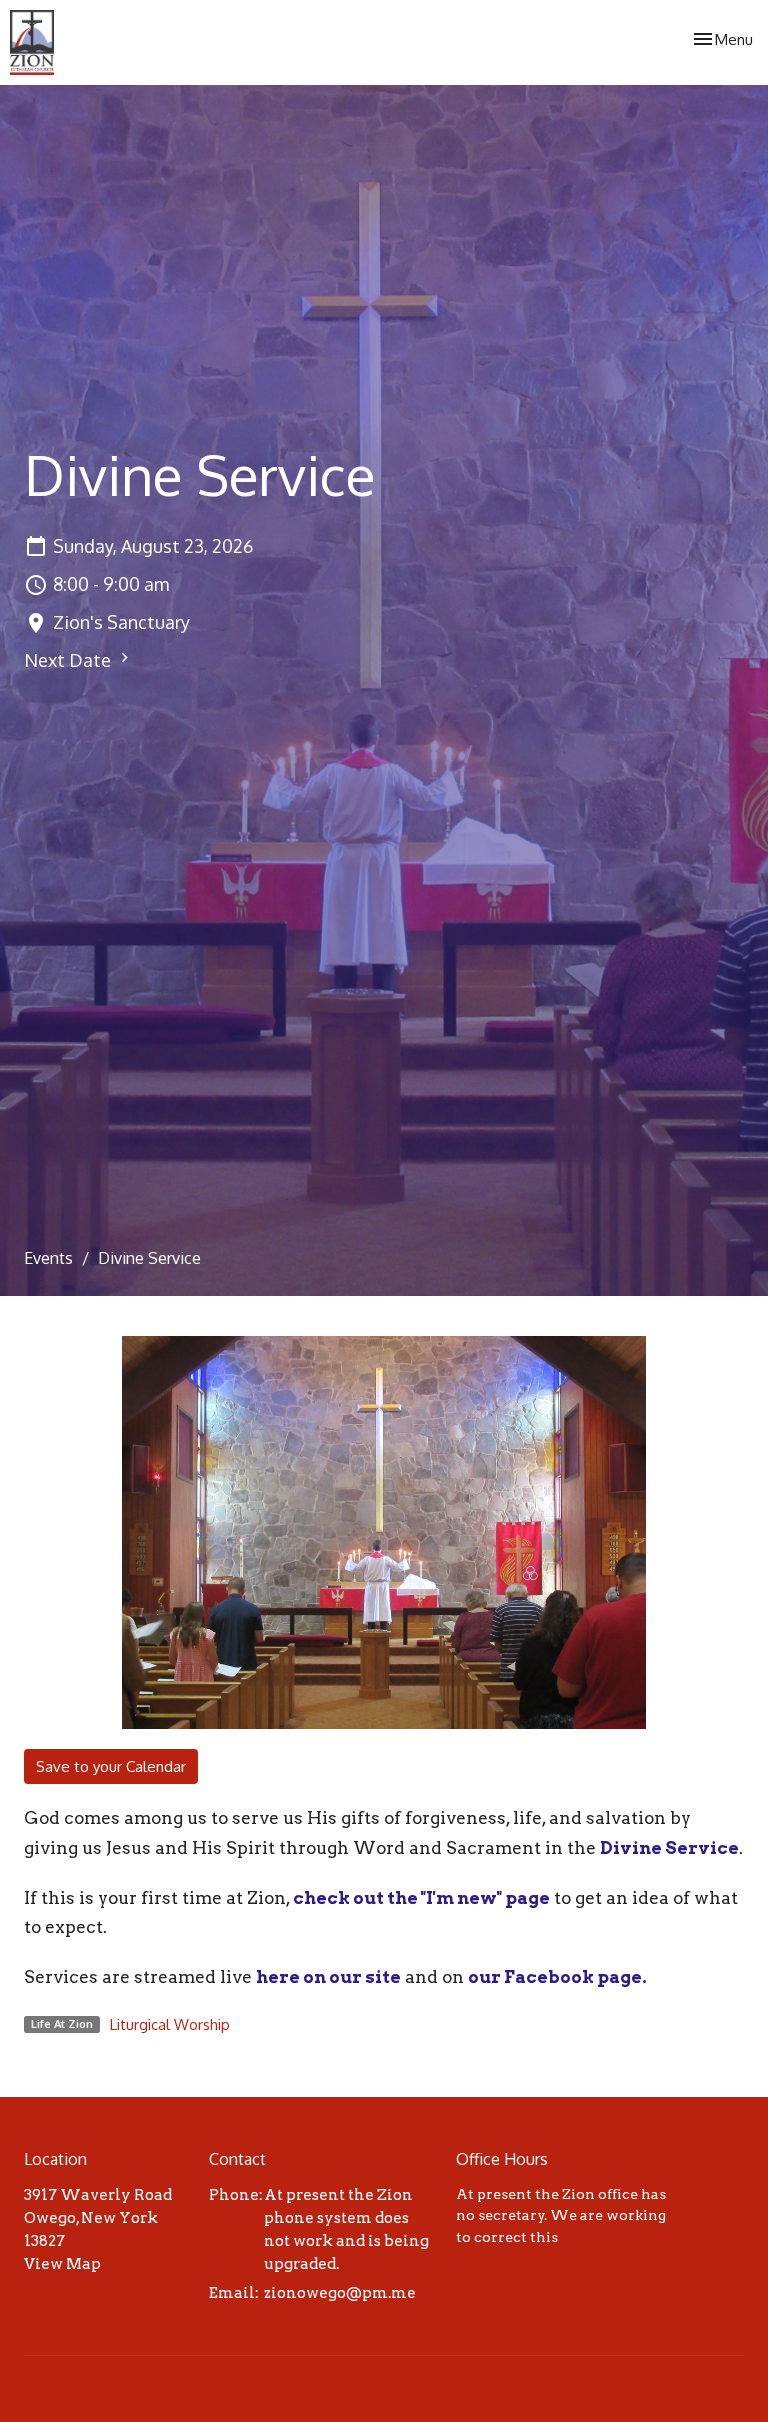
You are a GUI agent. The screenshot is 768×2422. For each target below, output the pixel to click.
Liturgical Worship (170, 2024)
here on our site (328, 1977)
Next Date (69, 660)
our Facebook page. (557, 1977)
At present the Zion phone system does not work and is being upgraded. (346, 2230)
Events (48, 1258)
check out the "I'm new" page (421, 1898)
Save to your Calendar (111, 1766)
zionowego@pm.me (340, 2293)
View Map (62, 2264)
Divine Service (669, 1848)
